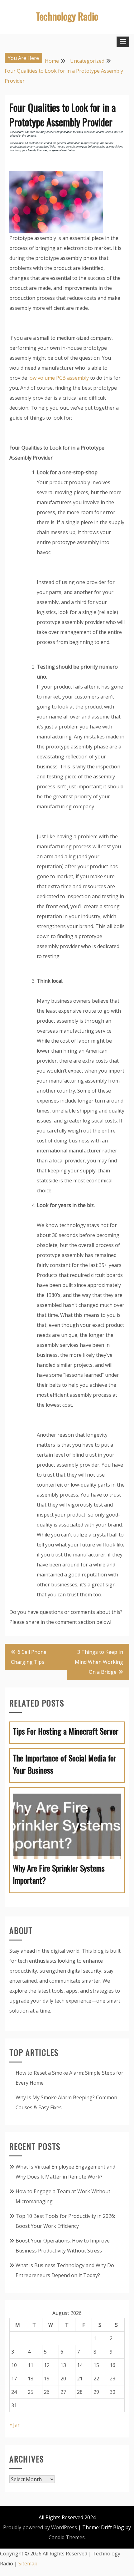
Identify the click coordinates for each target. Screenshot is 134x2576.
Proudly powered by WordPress (40, 2527)
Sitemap (28, 2564)
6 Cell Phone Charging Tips (29, 1657)
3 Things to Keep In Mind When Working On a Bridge (99, 1662)
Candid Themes (67, 2537)
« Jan (15, 2425)
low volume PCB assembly (59, 378)
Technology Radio (67, 16)
